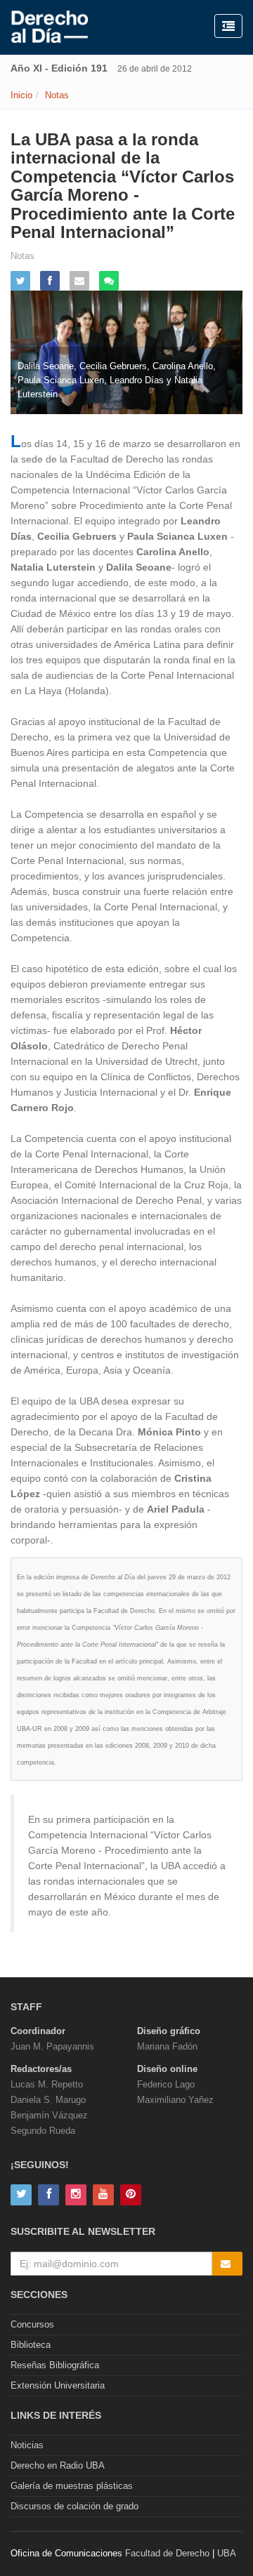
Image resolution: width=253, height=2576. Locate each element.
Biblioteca (31, 2345)
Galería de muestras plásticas (72, 2486)
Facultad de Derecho (167, 2553)
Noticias (27, 2445)
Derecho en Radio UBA (58, 2465)
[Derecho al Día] (50, 27)
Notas (57, 95)
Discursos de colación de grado (74, 2506)
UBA (227, 2553)
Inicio (21, 95)
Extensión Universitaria (58, 2385)
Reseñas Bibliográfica (55, 2365)
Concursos (32, 2324)
